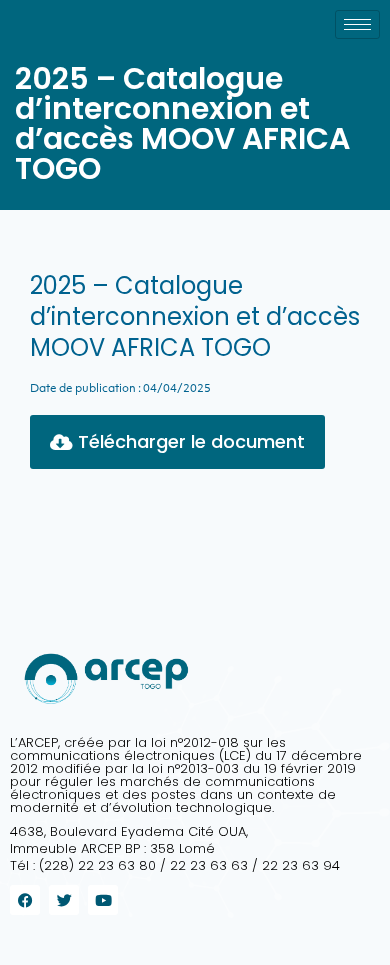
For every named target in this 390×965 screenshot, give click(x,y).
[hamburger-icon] (357, 24)
